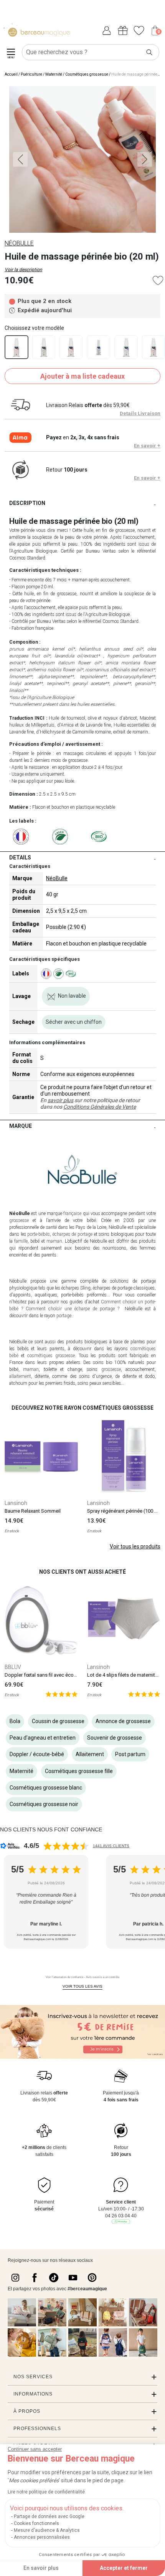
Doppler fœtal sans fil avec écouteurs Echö (52, 1675)
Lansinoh (16, 1503)
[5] (62, 1694)
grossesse (19, 1220)
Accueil (11, 74)
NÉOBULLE (19, 243)
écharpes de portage (73, 1234)
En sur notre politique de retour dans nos (90, 1103)
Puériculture (31, 74)
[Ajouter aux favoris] (158, 281)
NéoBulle (57, 878)
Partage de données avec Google (49, 2516)
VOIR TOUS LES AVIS (82, 1986)
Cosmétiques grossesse (87, 74)
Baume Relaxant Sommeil (33, 1511)
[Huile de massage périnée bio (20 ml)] (16, 347)
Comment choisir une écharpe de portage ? (73, 1309)
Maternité (54, 74)
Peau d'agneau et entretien (43, 1738)
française (72, 1214)
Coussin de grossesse (58, 1721)
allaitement (20, 1376)
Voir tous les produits (135, 1546)
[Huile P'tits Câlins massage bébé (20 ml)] (99, 347)
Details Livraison (140, 413)
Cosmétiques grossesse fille (79, 1771)
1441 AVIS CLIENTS (111, 1846)
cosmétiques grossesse (51, 1356)
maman (54, 1241)
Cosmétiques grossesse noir (44, 1804)
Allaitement (90, 1754)
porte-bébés (39, 1234)
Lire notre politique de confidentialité (46, 2492)
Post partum (130, 1754)
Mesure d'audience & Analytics (47, 2530)
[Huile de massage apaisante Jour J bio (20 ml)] (71, 347)
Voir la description (23, 270)
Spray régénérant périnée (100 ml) (124, 1511)
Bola (15, 1721)
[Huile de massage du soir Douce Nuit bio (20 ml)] (126, 347)
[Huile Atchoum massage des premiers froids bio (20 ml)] (44, 347)
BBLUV (13, 1667)
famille (21, 1241)
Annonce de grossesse (123, 1721)
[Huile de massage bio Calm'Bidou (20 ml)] (153, 347)
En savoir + (147, 446)
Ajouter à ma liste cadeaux (82, 376)
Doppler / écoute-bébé (37, 1754)
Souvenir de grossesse (115, 1738)
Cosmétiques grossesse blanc (46, 1788)
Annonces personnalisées (42, 2537)
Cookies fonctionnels (36, 2523)
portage (64, 1316)
